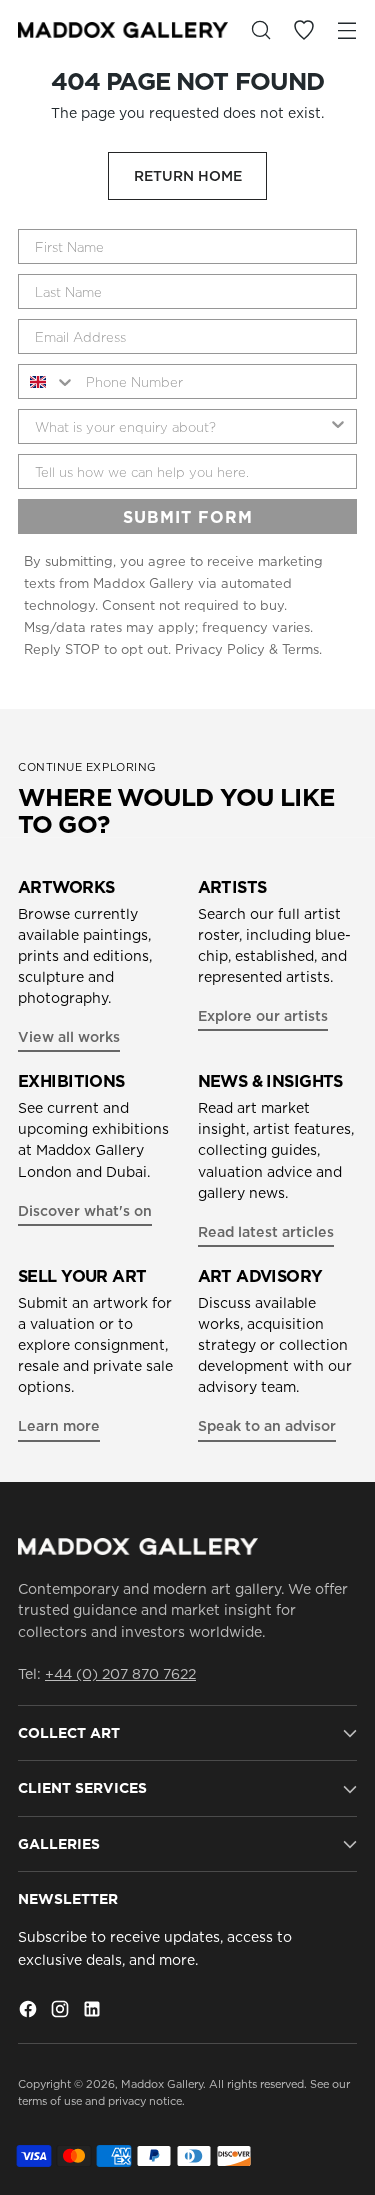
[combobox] (47, 381)
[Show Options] (338, 426)
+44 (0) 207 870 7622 (120, 1674)
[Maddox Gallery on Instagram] (62, 2012)
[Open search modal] (260, 30)
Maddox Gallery (162, 2084)
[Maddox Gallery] (123, 30)
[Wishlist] (303, 30)
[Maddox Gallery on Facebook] (30, 2012)
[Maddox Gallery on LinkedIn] (94, 2012)
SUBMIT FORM (188, 517)
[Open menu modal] (346, 30)
